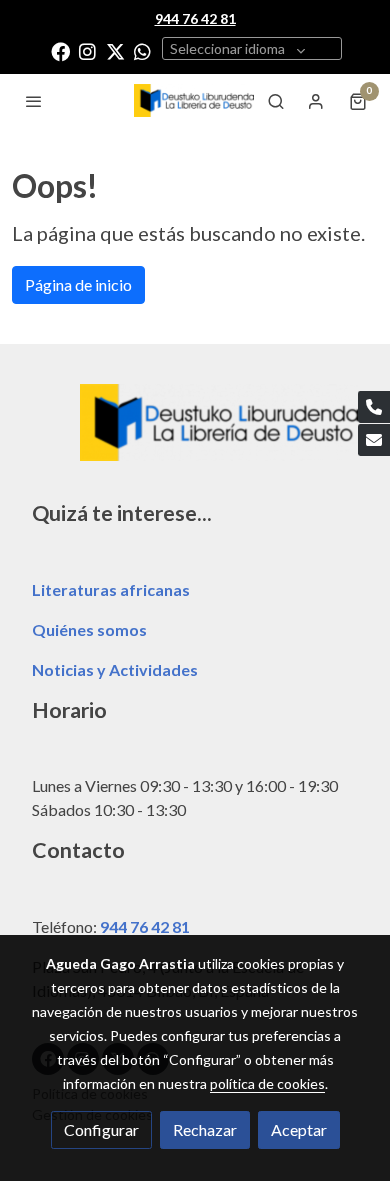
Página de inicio (78, 284)
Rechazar (205, 1129)
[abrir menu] (34, 101)
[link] (194, 100)
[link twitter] (115, 50)
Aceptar (299, 1129)
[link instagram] (87, 50)
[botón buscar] (276, 101)
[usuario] (316, 101)
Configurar (101, 1129)
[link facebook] (60, 50)
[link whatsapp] (142, 50)
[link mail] (374, 440)
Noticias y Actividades (115, 669)
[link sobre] (195, 434)
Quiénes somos (89, 629)
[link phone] (374, 407)
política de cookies (267, 1083)
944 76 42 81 (145, 926)
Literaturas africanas (111, 589)
